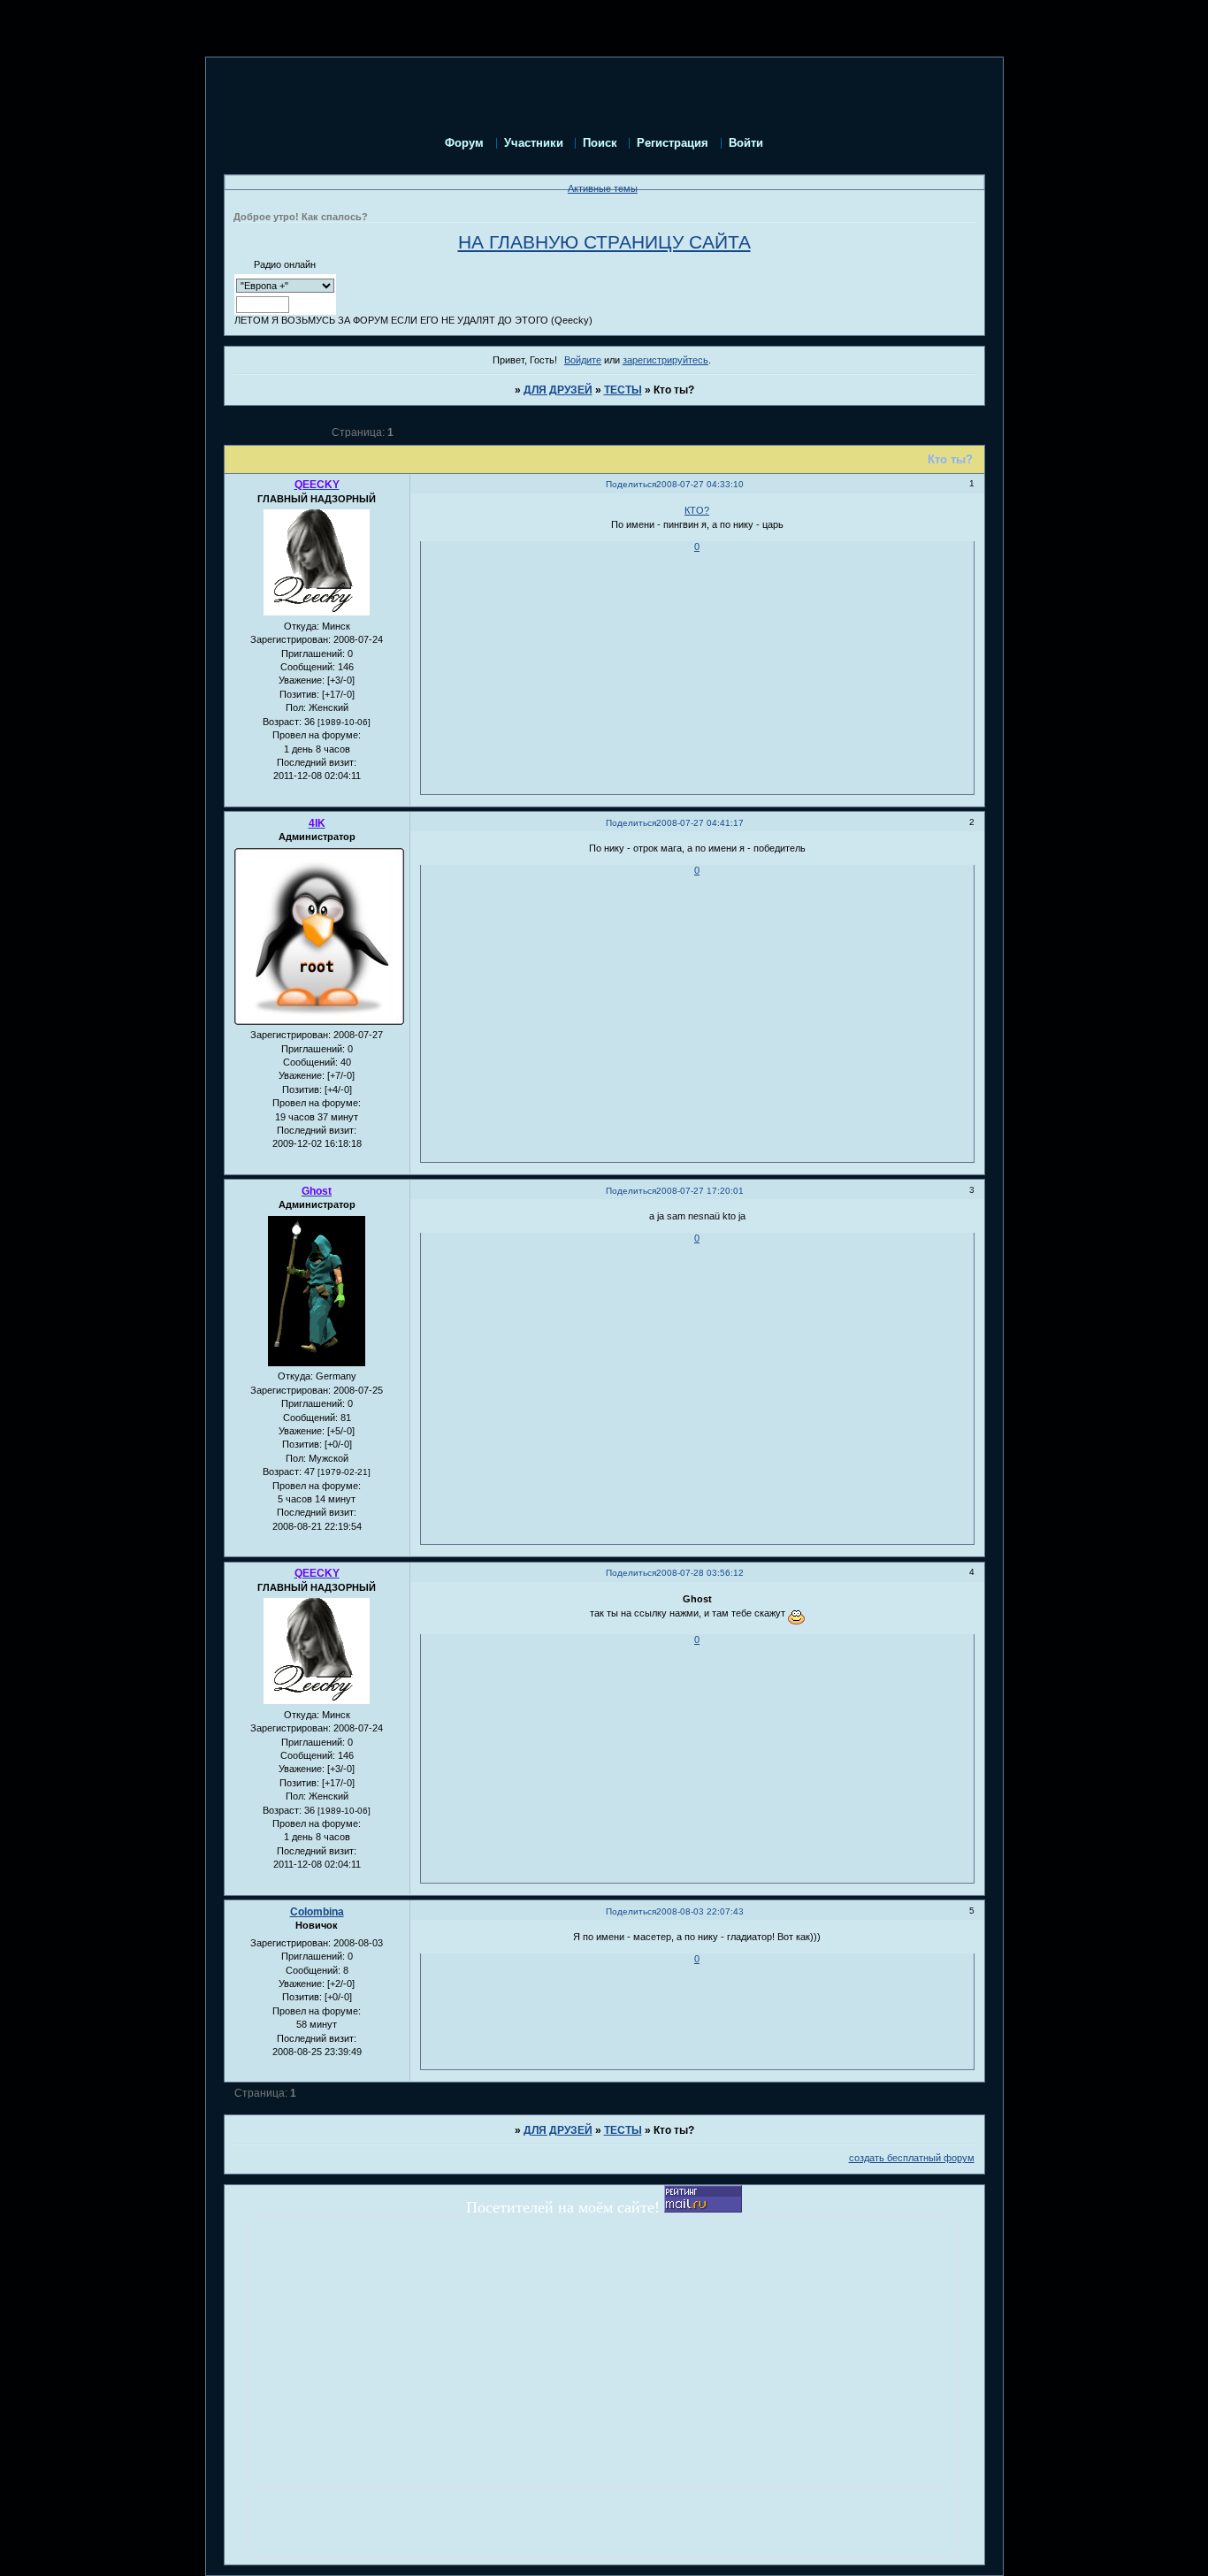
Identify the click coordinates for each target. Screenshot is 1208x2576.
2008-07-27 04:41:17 (700, 823)
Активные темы (603, 188)
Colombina (317, 1912)
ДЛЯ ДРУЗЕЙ (558, 390)
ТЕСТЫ (623, 390)
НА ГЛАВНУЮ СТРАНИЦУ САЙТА (604, 242)
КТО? (697, 510)
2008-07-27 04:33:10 (700, 484)
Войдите (583, 360)
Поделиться (631, 484)
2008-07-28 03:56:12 (700, 1573)
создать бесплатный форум (912, 2158)
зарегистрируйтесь (665, 360)
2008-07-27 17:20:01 (700, 1191)
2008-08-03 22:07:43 (700, 1911)
